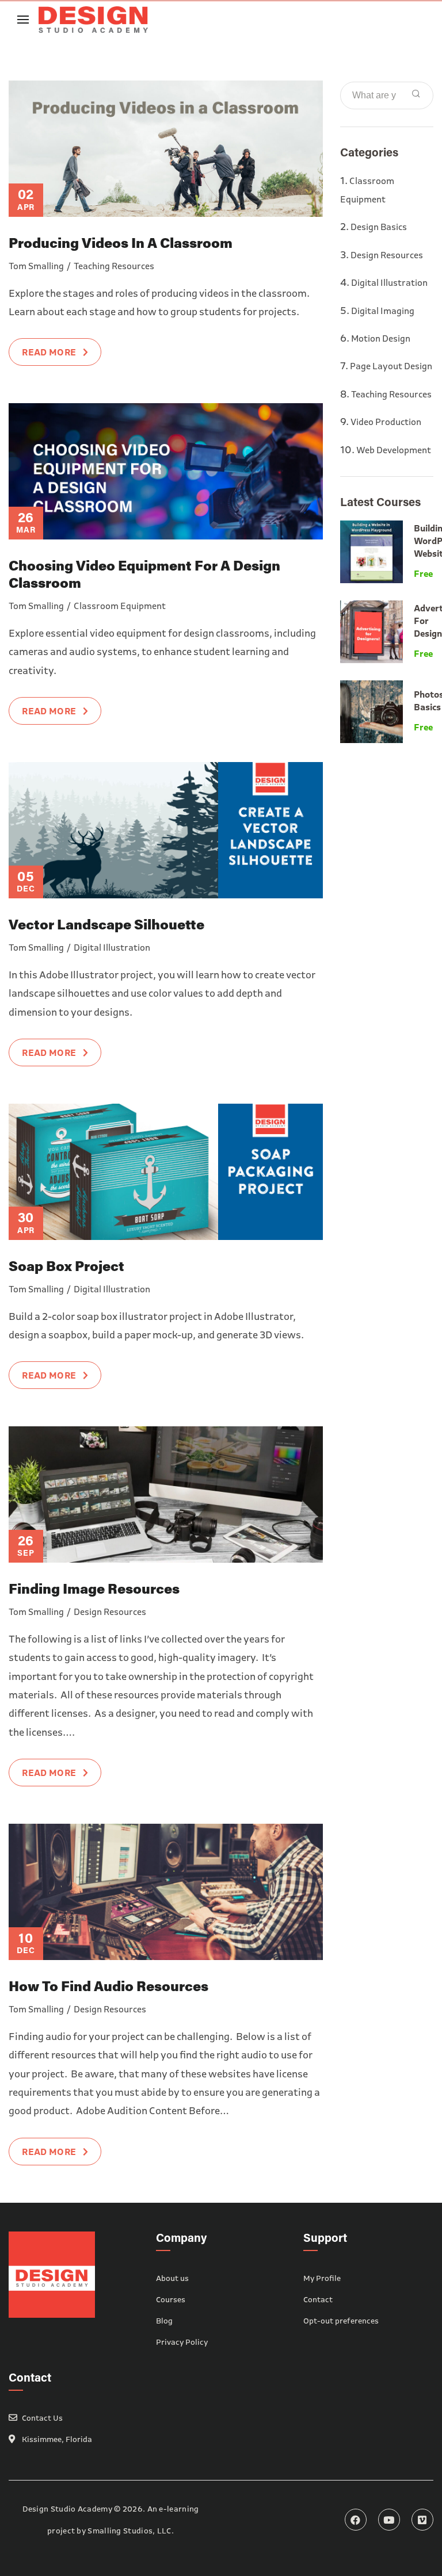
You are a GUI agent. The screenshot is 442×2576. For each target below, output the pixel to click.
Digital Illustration (112, 947)
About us (172, 2278)
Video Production (386, 422)
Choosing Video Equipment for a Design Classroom (144, 574)
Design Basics (379, 227)
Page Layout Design (391, 366)
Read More (49, 352)
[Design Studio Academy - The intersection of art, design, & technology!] (93, 19)
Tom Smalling (36, 266)
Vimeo (422, 2520)
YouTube (389, 2520)
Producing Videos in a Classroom (121, 242)
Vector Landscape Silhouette (106, 924)
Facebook (356, 2520)
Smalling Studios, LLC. (131, 2531)
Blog (164, 2321)
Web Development (394, 450)
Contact (318, 2299)
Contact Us (42, 2418)
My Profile (322, 2278)
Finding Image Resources (94, 1588)
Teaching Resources (114, 266)
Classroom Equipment (120, 606)
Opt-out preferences (341, 2321)
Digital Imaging (383, 311)
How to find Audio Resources (108, 1986)
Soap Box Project (66, 1266)
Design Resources (110, 1612)
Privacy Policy (182, 2342)
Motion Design (381, 338)
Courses (171, 2299)
